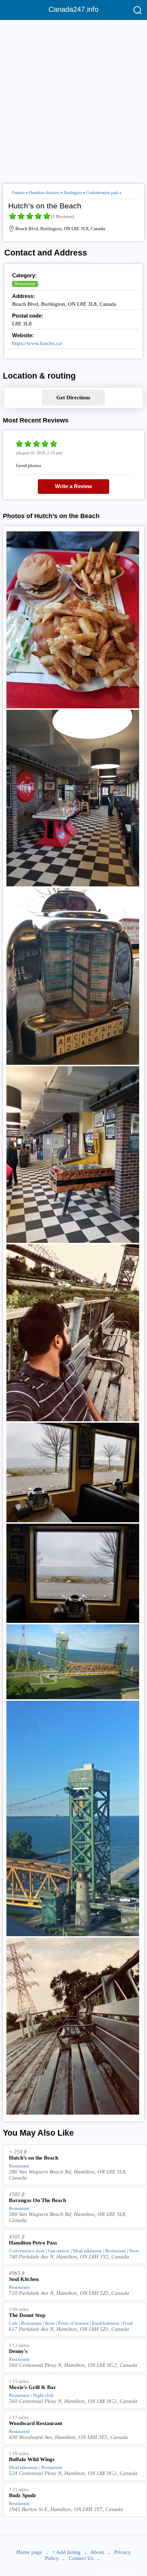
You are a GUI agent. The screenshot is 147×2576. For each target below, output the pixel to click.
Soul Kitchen (24, 2279)
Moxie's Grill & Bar (32, 2387)
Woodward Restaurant (36, 2423)
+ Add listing (66, 2552)
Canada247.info (73, 9)
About (97, 2552)
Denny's (18, 2351)
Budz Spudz (22, 2495)
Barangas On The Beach (37, 2200)
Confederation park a (104, 193)
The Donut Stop (27, 2315)
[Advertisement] (73, 99)
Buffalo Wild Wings (32, 2459)
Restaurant (25, 284)
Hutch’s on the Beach (34, 2158)
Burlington (73, 193)
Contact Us (81, 2558)
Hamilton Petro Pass (33, 2243)
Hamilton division (44, 193)
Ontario (18, 193)
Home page (29, 2552)
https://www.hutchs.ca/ (37, 343)
